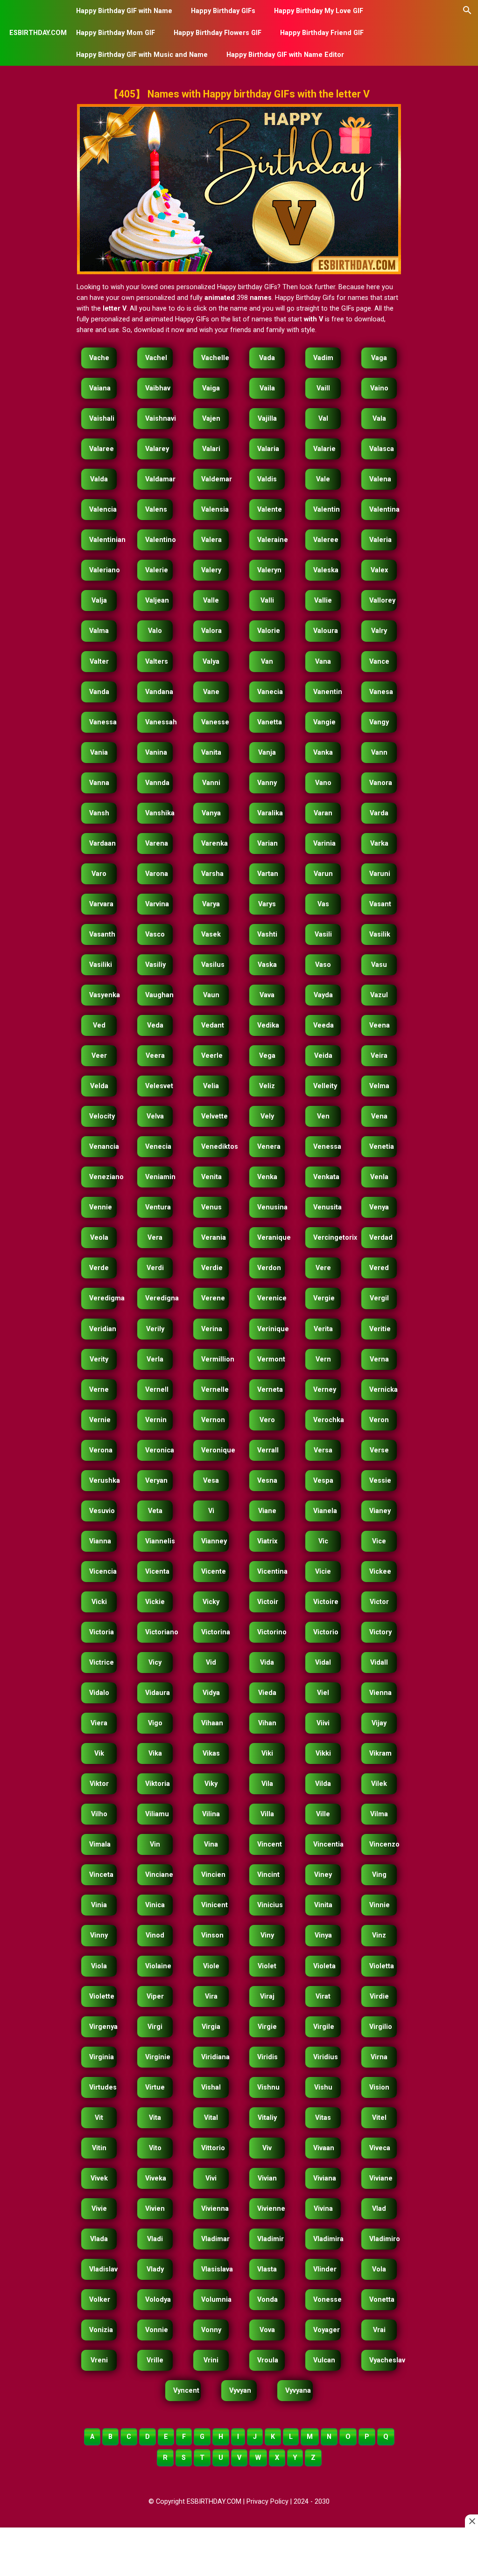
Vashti (267, 934)
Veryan (156, 1481)
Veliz (267, 1086)
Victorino (271, 1632)
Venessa (327, 1147)
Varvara (101, 904)
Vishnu (268, 2087)
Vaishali (102, 419)
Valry (379, 631)
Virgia (211, 2027)
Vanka (323, 753)
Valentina (383, 510)
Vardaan (102, 844)
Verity (99, 1359)
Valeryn (269, 570)
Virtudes (103, 2087)
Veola (99, 1238)
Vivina (323, 2209)
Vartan (268, 874)
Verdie (212, 1268)
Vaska (267, 965)
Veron (379, 1420)
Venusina (271, 1207)
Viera (99, 1723)
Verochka (327, 1420)
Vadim (323, 358)
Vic (323, 1541)
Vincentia (327, 1844)
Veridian (103, 1329)
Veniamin (159, 1177)
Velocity (102, 1116)
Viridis (267, 2057)
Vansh (99, 813)
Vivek (99, 2178)
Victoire (326, 1602)
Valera (211, 540)
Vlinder (325, 2269)
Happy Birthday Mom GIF (116, 33)
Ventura (158, 1207)
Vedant (213, 1025)
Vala (379, 419)
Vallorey (382, 601)
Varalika (270, 813)
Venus (211, 1207)
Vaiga (211, 388)
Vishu (323, 2087)
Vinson (212, 1935)
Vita (155, 2118)
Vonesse (327, 2300)
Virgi (155, 2027)
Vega (267, 1056)
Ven (323, 1116)
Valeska (326, 570)
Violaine (158, 1966)
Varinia (324, 844)
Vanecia (270, 692)
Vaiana (100, 388)
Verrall (268, 1450)
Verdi (155, 1268)
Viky (211, 1784)
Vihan (267, 1723)
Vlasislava (215, 2269)
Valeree (326, 540)
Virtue (155, 2087)
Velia (211, 1086)
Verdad (381, 1238)
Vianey (380, 1511)
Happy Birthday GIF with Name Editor (285, 55)
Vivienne (271, 2209)
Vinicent (214, 1905)
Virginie (158, 2057)
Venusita (327, 1207)
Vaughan (159, 995)
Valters (157, 662)
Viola (99, 1966)
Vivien (155, 2209)
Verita (323, 1329)
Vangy (379, 722)
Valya (211, 662)
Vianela (325, 1511)
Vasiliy (155, 965)
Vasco (155, 934)
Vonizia (101, 2330)
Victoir (268, 1602)
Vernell (157, 1390)
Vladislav (103, 2269)
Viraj (267, 1996)
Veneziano (103, 1177)
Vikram (380, 1753)
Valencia (103, 510)
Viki (267, 1753)
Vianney (214, 1541)
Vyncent (186, 2391)
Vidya (211, 1693)
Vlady (155, 2269)
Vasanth (102, 934)
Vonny (211, 2330)
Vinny (99, 1935)
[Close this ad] (471, 2521)
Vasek (211, 934)
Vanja (267, 753)
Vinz (379, 1935)
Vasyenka (103, 995)
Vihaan (212, 1723)
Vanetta (270, 722)
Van (267, 662)
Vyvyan (240, 2391)
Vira (211, 1996)
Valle (211, 601)
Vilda (323, 1784)
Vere (323, 1268)
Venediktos (215, 1147)
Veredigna (159, 1298)
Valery (211, 570)
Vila (267, 1784)
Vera (155, 1238)
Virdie (379, 1996)
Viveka (156, 2178)
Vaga (379, 358)
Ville (323, 1814)
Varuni (380, 874)
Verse (379, 1450)
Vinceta (101, 1875)
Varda (379, 813)
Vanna (99, 783)
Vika (155, 1753)
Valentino (159, 540)
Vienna (380, 1693)
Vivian (267, 2178)
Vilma (379, 1814)
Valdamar (159, 479)
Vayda (323, 995)
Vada (267, 358)
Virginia (102, 2057)
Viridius (326, 2057)
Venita (211, 1177)
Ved (99, 1025)
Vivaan (324, 2148)
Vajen (211, 419)
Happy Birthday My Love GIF (319, 11)
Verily (155, 1329)
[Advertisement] (239, 2553)
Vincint (268, 1875)
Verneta (270, 1390)
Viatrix (267, 1541)
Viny (267, 1935)
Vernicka (383, 1390)
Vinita (323, 1905)
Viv (267, 2148)
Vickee (380, 1572)
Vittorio (213, 2148)
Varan (323, 813)
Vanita (211, 753)
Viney (323, 1875)
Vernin (156, 1420)
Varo (99, 874)
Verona (101, 1450)
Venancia (103, 1147)
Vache (99, 358)
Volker (100, 2300)
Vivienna (215, 2209)
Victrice (102, 1663)
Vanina (156, 753)
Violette (102, 1996)
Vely (267, 1116)
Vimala (100, 1844)
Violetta (382, 1966)
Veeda (323, 1025)
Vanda (99, 692)
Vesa (211, 1481)
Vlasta (267, 2269)
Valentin (327, 510)
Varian (267, 844)
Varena (157, 844)
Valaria (268, 449)
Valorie (269, 631)
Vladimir (271, 2239)
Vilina (211, 1814)
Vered (379, 1268)
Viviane (381, 2178)
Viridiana (215, 2057)
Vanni (211, 783)
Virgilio (381, 2027)
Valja (99, 601)
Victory (380, 1632)
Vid (211, 1663)
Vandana (159, 692)
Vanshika (159, 813)
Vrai (379, 2330)
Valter (99, 662)
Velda (99, 1086)
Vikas (211, 1753)
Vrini (211, 2360)
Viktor (99, 1784)
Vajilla (267, 419)
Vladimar (215, 2239)
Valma (99, 631)
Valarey (157, 449)
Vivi (211, 2178)
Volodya (158, 2300)
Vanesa (381, 692)
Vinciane (159, 1875)
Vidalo (99, 1693)
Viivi (323, 1723)
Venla (379, 1177)
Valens (156, 510)
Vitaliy (267, 2118)
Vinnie (380, 1905)
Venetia (382, 1147)
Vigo (155, 1723)
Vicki (99, 1602)
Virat (323, 1996)
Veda (155, 1025)
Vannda (157, 783)
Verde (99, 1268)
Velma (379, 1086)
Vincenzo (383, 1844)
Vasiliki (101, 965)
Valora (211, 631)
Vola (379, 2269)
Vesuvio (102, 1511)
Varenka (214, 844)
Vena (379, 1116)
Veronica (159, 1450)
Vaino (379, 388)
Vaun (211, 995)
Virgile (324, 2027)
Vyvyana (298, 2391)
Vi (211, 1511)
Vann (379, 753)
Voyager (327, 2330)
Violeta (324, 1966)
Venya (379, 1207)
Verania (214, 1238)
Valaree (102, 449)
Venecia (158, 1147)
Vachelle (215, 358)
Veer (99, 1056)
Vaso (323, 965)
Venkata (326, 1177)
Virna (379, 2057)
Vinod (155, 1935)
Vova (267, 2330)
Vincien (213, 1875)
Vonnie (157, 2330)
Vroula (268, 2360)
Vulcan (324, 2360)
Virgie (267, 2027)
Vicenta (157, 1572)
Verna (379, 1359)
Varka (379, 844)
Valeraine (271, 540)
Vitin (99, 2148)
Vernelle (215, 1390)
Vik (99, 1753)
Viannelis (159, 1541)
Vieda (267, 1693)
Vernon (213, 1420)
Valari (211, 449)
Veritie (380, 1329)
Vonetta (382, 2300)
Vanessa (103, 722)
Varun (323, 874)
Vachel (156, 358)
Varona (157, 874)
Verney (325, 1390)
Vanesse (215, 722)
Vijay (379, 1723)
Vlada (99, 2239)
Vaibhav (158, 388)
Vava (267, 995)
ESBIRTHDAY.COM (38, 33)
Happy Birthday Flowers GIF (218, 33)
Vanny (267, 783)
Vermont (271, 1359)
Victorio (326, 1632)
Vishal (211, 2087)
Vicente (214, 1572)
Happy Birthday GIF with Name (124, 11)
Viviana (325, 2178)
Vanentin (327, 692)
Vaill (323, 388)
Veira (379, 1056)
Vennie (101, 1207)
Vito (155, 2148)
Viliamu (157, 1814)
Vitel (379, 2118)
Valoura (326, 631)
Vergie (324, 1298)
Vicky (211, 1602)
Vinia (99, 1905)
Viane (267, 1511)
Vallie (323, 601)
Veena (380, 1025)
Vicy (155, 1663)
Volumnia (215, 2300)
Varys (267, 904)
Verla (155, 1359)
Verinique (271, 1329)
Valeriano (103, 570)
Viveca (380, 2148)
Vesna (267, 1481)
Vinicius (270, 1905)
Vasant (380, 904)
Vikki (323, 1753)
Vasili (323, 934)
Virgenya (103, 2027)
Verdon (269, 1268)
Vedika (268, 1025)
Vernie (100, 1420)
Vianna (100, 1541)
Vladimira (327, 2239)
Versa (323, 1450)
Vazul (379, 995)
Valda (99, 479)
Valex (379, 570)
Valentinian (103, 540)
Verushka (103, 1481)
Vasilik (380, 934)
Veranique (271, 1238)
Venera (269, 1147)
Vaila (267, 388)
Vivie (99, 2209)
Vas (323, 904)
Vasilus (213, 965)
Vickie (155, 1602)
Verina (212, 1329)
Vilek (379, 1784)
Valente (270, 510)
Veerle (212, 1056)
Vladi (155, 2239)
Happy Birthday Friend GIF (322, 33)
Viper (155, 1996)
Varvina (157, 904)
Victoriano (159, 1632)
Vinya (323, 1935)
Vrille (155, 2360)
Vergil (379, 1298)
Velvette (214, 1116)
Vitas (323, 2118)
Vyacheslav (383, 2360)
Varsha (212, 874)
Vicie (323, 1572)
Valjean (157, 601)
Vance (379, 662)
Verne (99, 1390)
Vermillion (215, 1359)
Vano (323, 783)
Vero (267, 1420)
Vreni (99, 2360)
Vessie (380, 1481)
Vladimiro (383, 2239)
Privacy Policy (267, 2502)
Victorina (215, 1632)
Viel (323, 1693)
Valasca (382, 449)
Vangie (324, 722)
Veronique (215, 1450)
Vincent (270, 1844)
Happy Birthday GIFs (223, 11)
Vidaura (158, 1693)
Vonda (267, 2300)
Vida (267, 1663)
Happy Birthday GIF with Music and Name (142, 55)
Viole (211, 1966)
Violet (267, 1966)
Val (323, 419)
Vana (323, 662)
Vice (379, 1541)
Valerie (157, 570)
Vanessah (159, 722)
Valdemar (215, 479)
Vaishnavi (159, 419)
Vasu (379, 965)
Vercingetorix (327, 1238)
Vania (99, 753)
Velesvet (159, 1086)
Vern (323, 1359)
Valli (267, 601)
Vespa (323, 1481)
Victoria (102, 1632)
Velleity (325, 1086)
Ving (379, 1875)
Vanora (381, 783)
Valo (155, 631)
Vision (379, 2087)
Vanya (211, 813)
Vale (323, 479)
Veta (155, 1511)
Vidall (379, 1663)
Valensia (215, 510)
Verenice (271, 1298)
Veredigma (103, 1298)
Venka (267, 1177)
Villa (267, 1814)
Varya (211, 904)
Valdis (267, 479)
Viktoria (158, 1784)
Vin (155, 1844)
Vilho (99, 1814)
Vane (211, 692)
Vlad (379, 2209)
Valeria (380, 540)
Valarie (324, 449)
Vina (211, 1844)
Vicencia (103, 1572)
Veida (323, 1056)
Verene (213, 1298)
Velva (155, 1116)
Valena (380, 479)
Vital (211, 2118)
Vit (99, 2118)
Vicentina (271, 1572)
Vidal (323, 1663)
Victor (379, 1602)
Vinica (155, 1905)
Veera (155, 1056)
